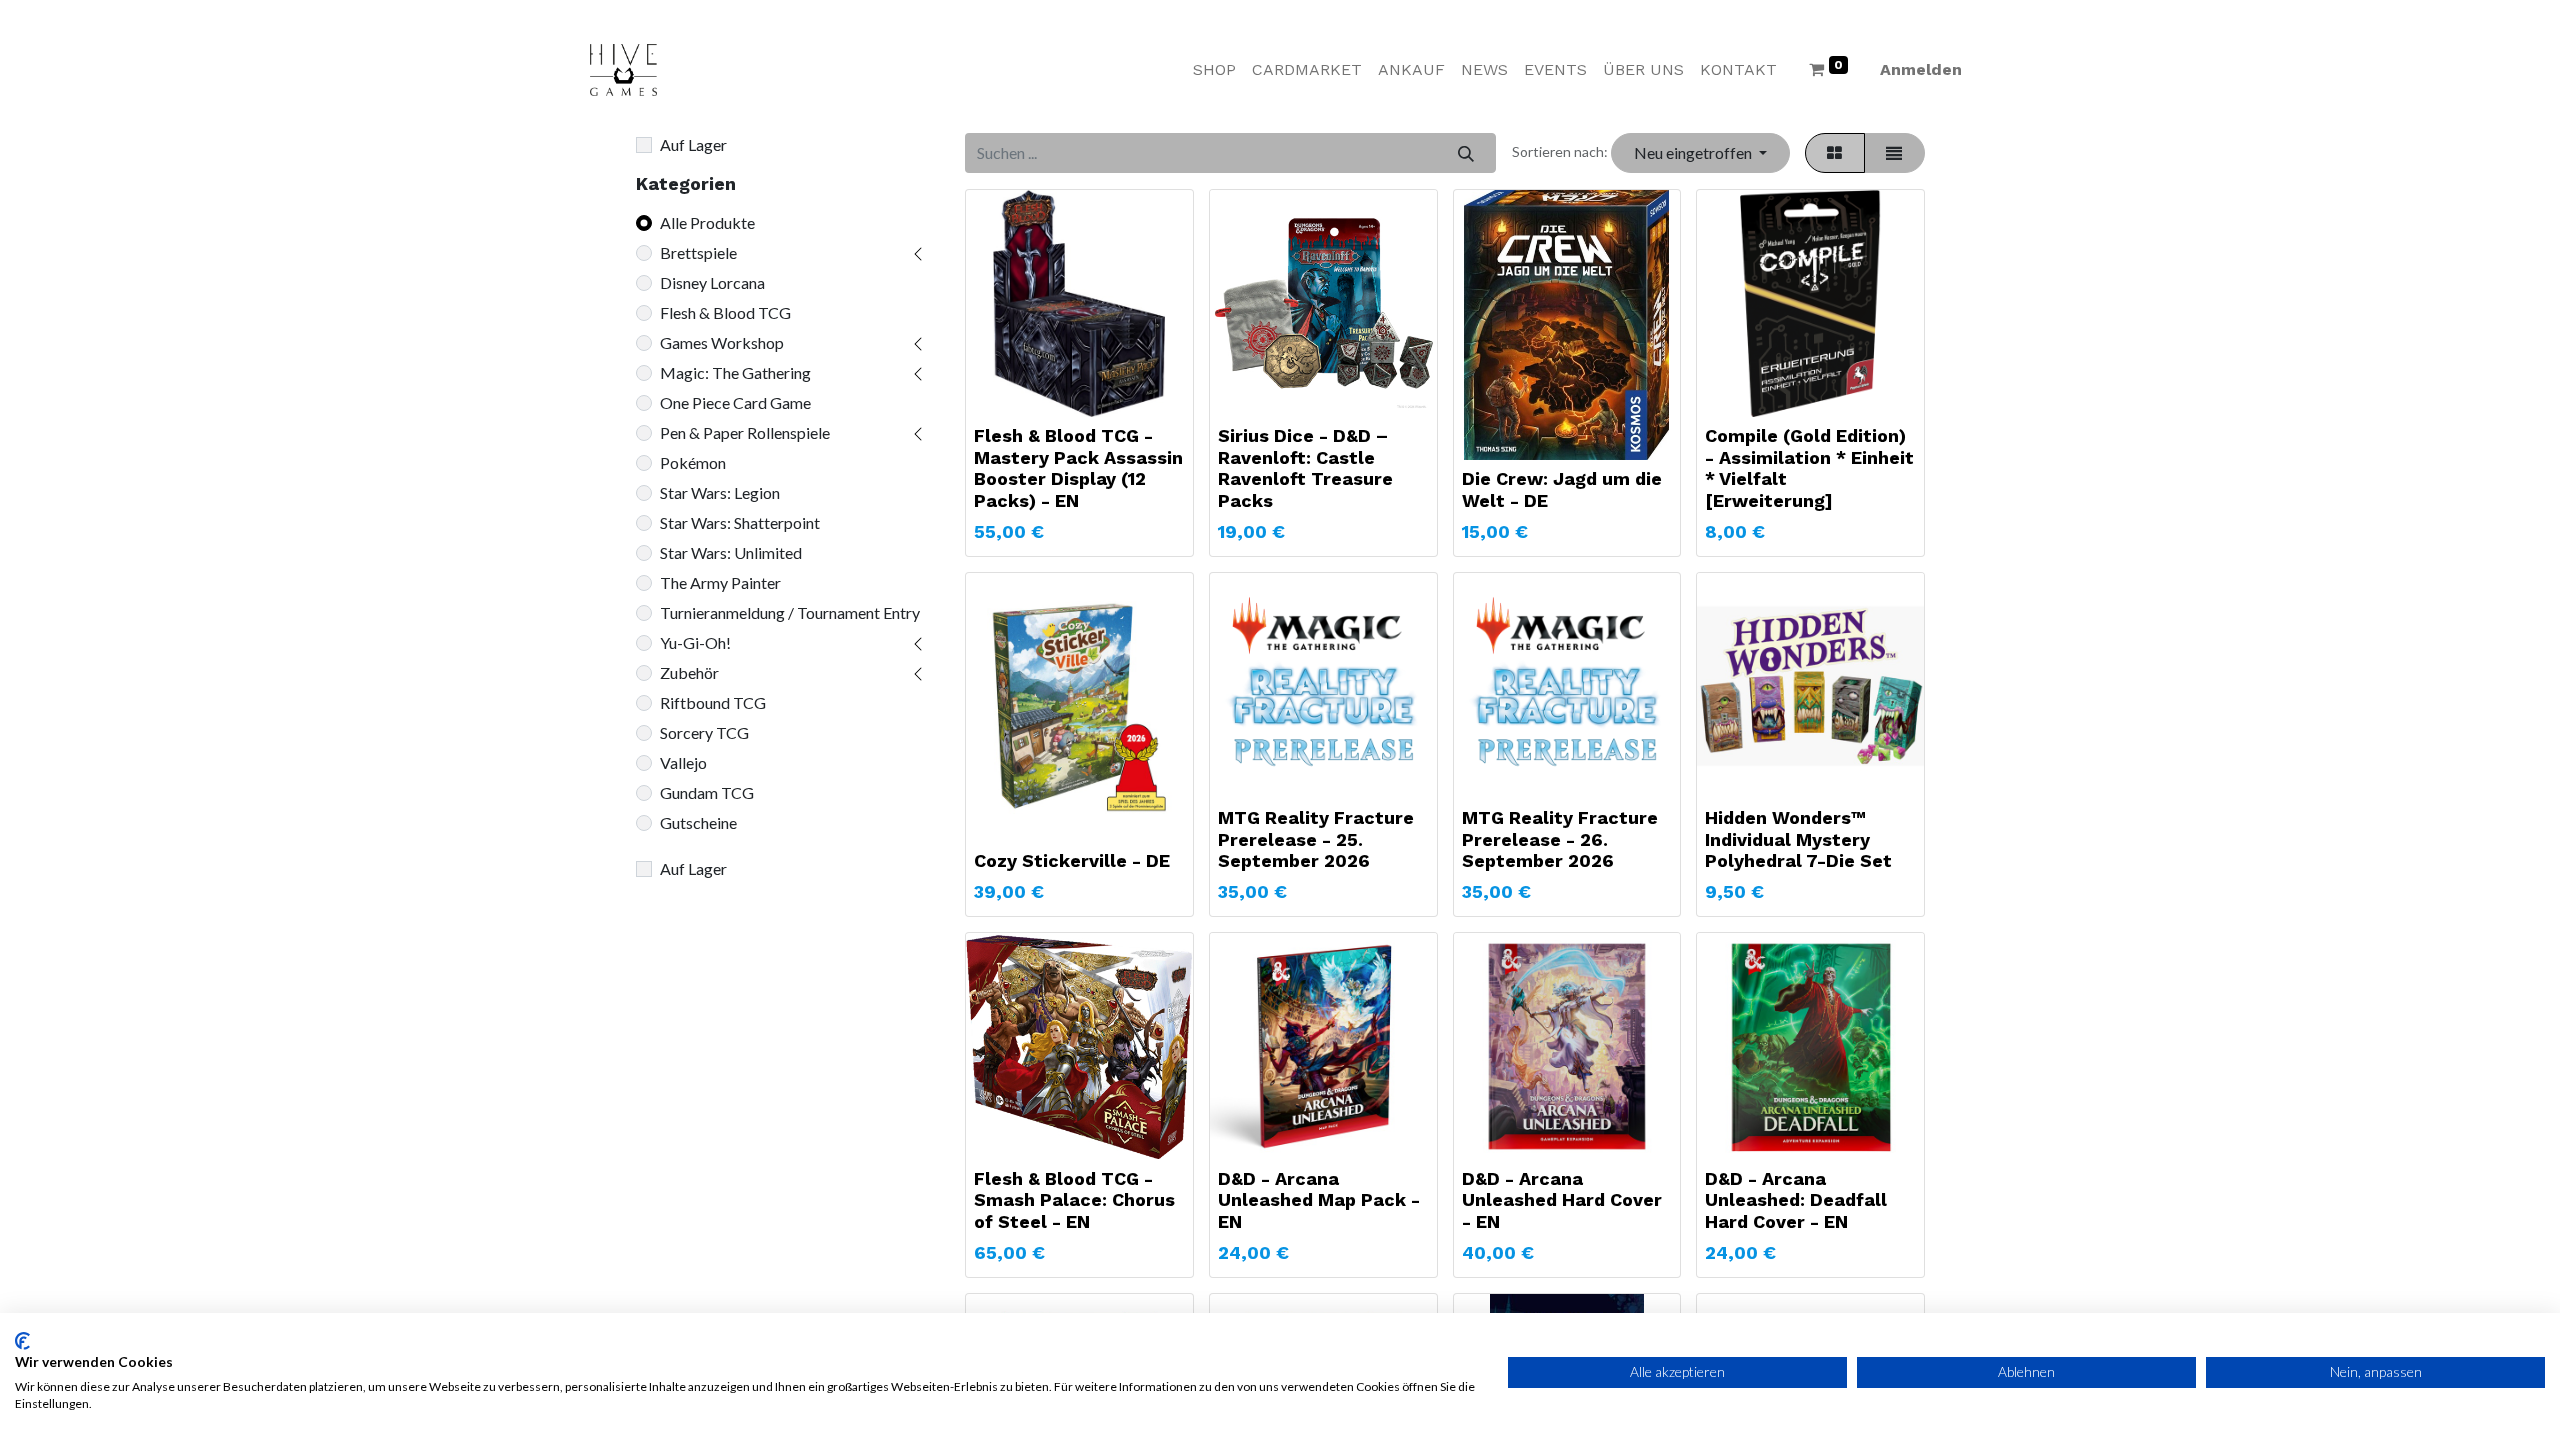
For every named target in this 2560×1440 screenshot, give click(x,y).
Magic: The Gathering (735, 372)
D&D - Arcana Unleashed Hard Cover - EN (1562, 1200)
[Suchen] (1465, 153)
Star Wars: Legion (720, 492)
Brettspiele (698, 252)
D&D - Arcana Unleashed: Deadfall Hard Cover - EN (1796, 1200)
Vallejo (683, 762)
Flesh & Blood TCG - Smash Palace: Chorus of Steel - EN (1074, 1200)
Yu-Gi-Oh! (695, 642)
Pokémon (693, 462)
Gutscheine (698, 822)
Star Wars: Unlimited (731, 552)
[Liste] (1894, 153)
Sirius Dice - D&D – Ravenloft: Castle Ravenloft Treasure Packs (1305, 468)
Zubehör (689, 672)
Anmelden (1921, 69)
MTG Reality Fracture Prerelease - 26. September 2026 (1560, 839)
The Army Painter (720, 582)
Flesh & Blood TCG (725, 312)
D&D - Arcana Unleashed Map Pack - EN (1319, 1200)
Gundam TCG (707, 792)
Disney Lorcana (712, 282)
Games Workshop (722, 342)
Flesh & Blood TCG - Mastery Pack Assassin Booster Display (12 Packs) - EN (1078, 468)
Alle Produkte (707, 222)
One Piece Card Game (735, 402)
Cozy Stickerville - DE (1072, 860)
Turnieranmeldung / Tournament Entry (790, 612)
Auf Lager (693, 144)
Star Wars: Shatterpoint (740, 522)
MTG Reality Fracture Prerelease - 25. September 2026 (1316, 839)
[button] (1700, 153)
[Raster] (1835, 153)
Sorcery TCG (704, 732)
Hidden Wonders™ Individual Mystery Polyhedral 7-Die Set (1798, 839)
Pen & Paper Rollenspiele (745, 432)
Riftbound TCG (713, 702)
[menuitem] (1214, 70)
